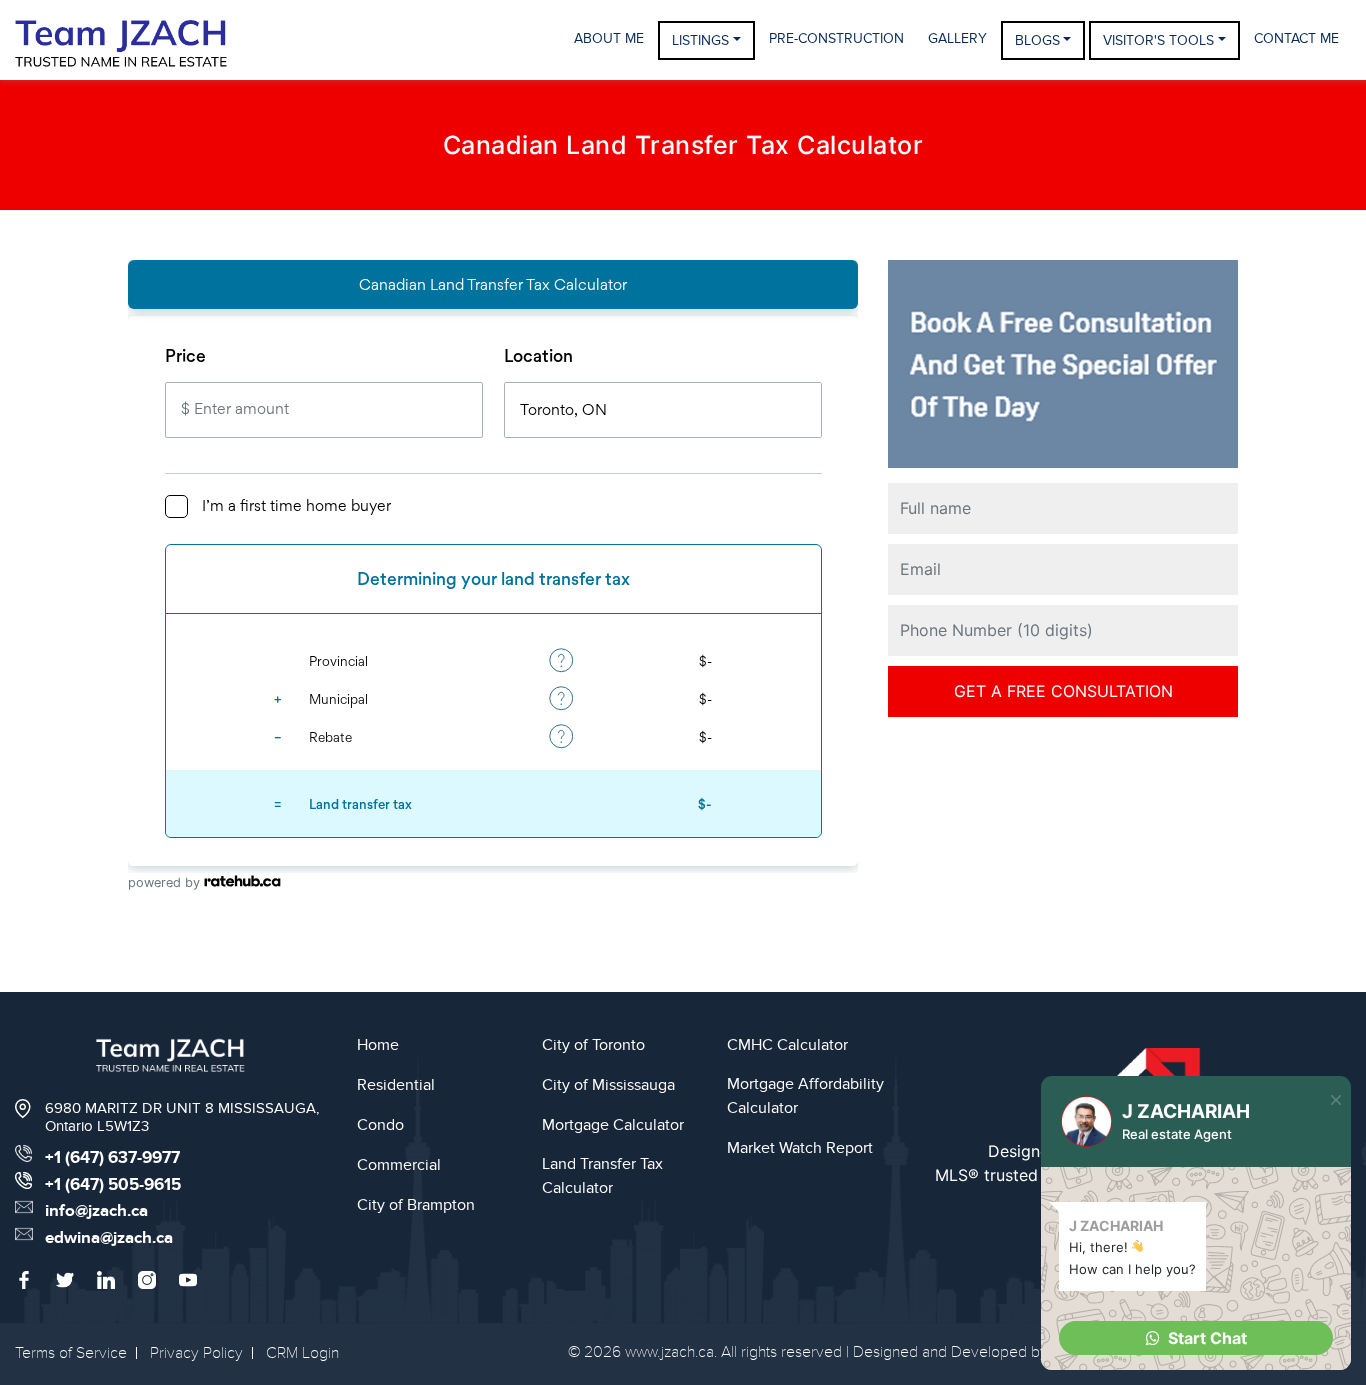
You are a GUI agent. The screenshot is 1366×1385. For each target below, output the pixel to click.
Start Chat (1207, 1338)
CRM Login (302, 1353)
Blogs (1037, 40)
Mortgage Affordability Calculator (805, 1096)
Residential (396, 1085)
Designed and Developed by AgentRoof (988, 1352)
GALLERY (957, 38)
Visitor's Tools (1158, 40)
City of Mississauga (608, 1085)
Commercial (399, 1165)
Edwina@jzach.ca (109, 1238)
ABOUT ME (609, 38)
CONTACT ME (1296, 38)
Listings (700, 40)
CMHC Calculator (787, 1045)
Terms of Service (71, 1353)
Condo (380, 1125)
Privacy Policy (196, 1353)
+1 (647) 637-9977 (112, 1158)
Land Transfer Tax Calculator (602, 1176)
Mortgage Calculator (613, 1125)
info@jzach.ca (96, 1211)
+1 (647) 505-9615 (113, 1185)
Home (378, 1045)
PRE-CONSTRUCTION (836, 38)
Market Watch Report (800, 1148)
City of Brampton (416, 1205)
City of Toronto (593, 1045)
